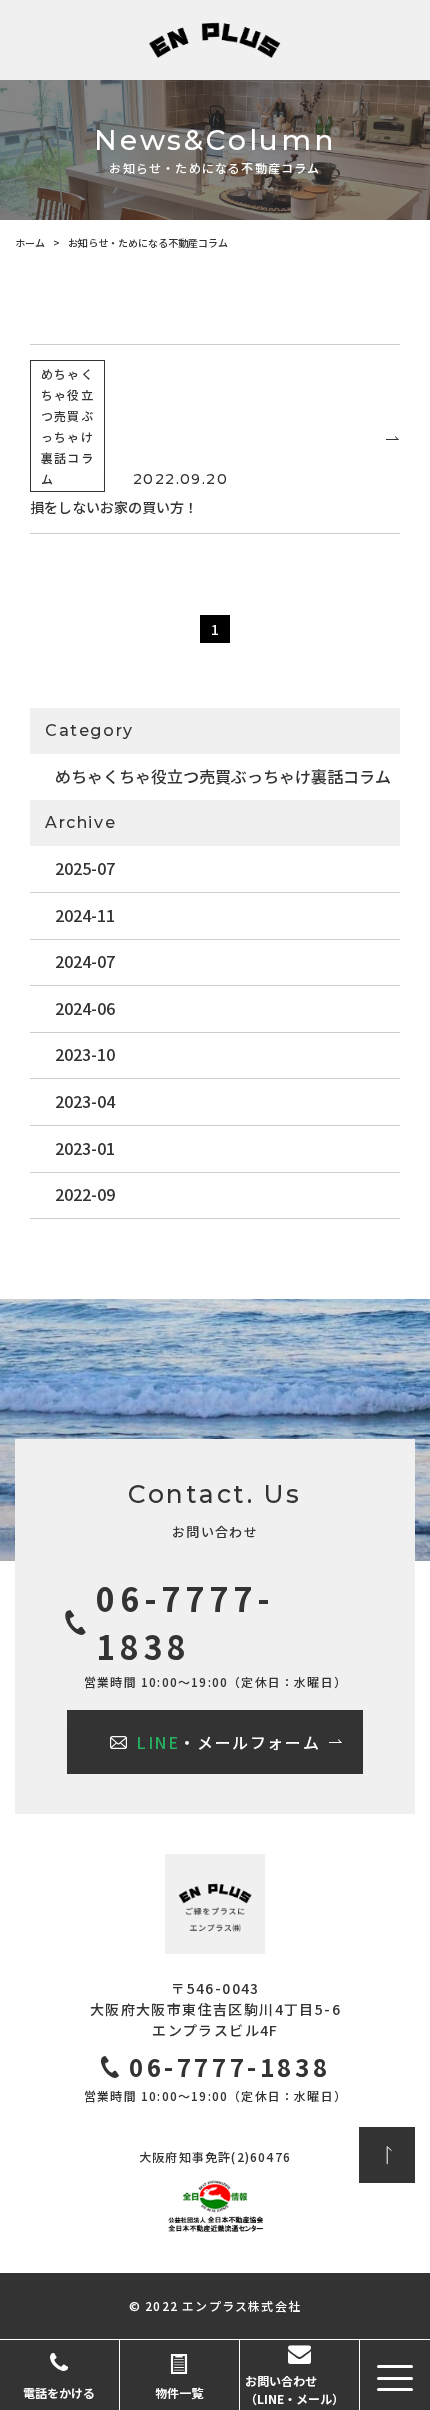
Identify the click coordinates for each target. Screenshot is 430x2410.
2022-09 (85, 1194)
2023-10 (85, 1054)
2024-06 (85, 1008)
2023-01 (85, 1148)
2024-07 (85, 961)
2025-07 (85, 868)
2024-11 (85, 915)
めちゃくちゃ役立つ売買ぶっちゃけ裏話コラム (223, 776)
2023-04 (85, 1101)
